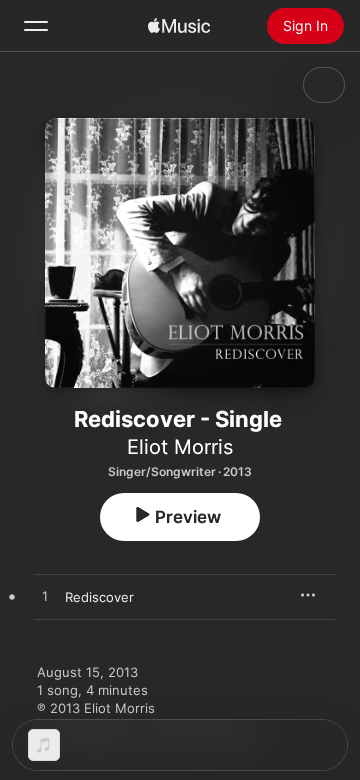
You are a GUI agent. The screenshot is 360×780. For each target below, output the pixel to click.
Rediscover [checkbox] (99, 597)
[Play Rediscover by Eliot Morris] (45, 597)
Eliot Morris (180, 447)
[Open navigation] (36, 26)
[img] (179, 26)
